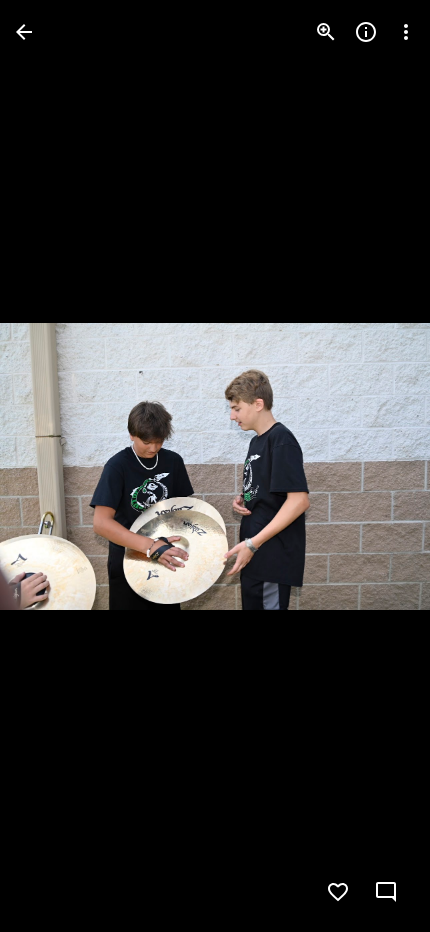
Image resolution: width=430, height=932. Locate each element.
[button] (56, 466)
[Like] (338, 892)
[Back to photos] (24, 32)
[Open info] (366, 32)
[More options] (406, 32)
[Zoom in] (326, 32)
